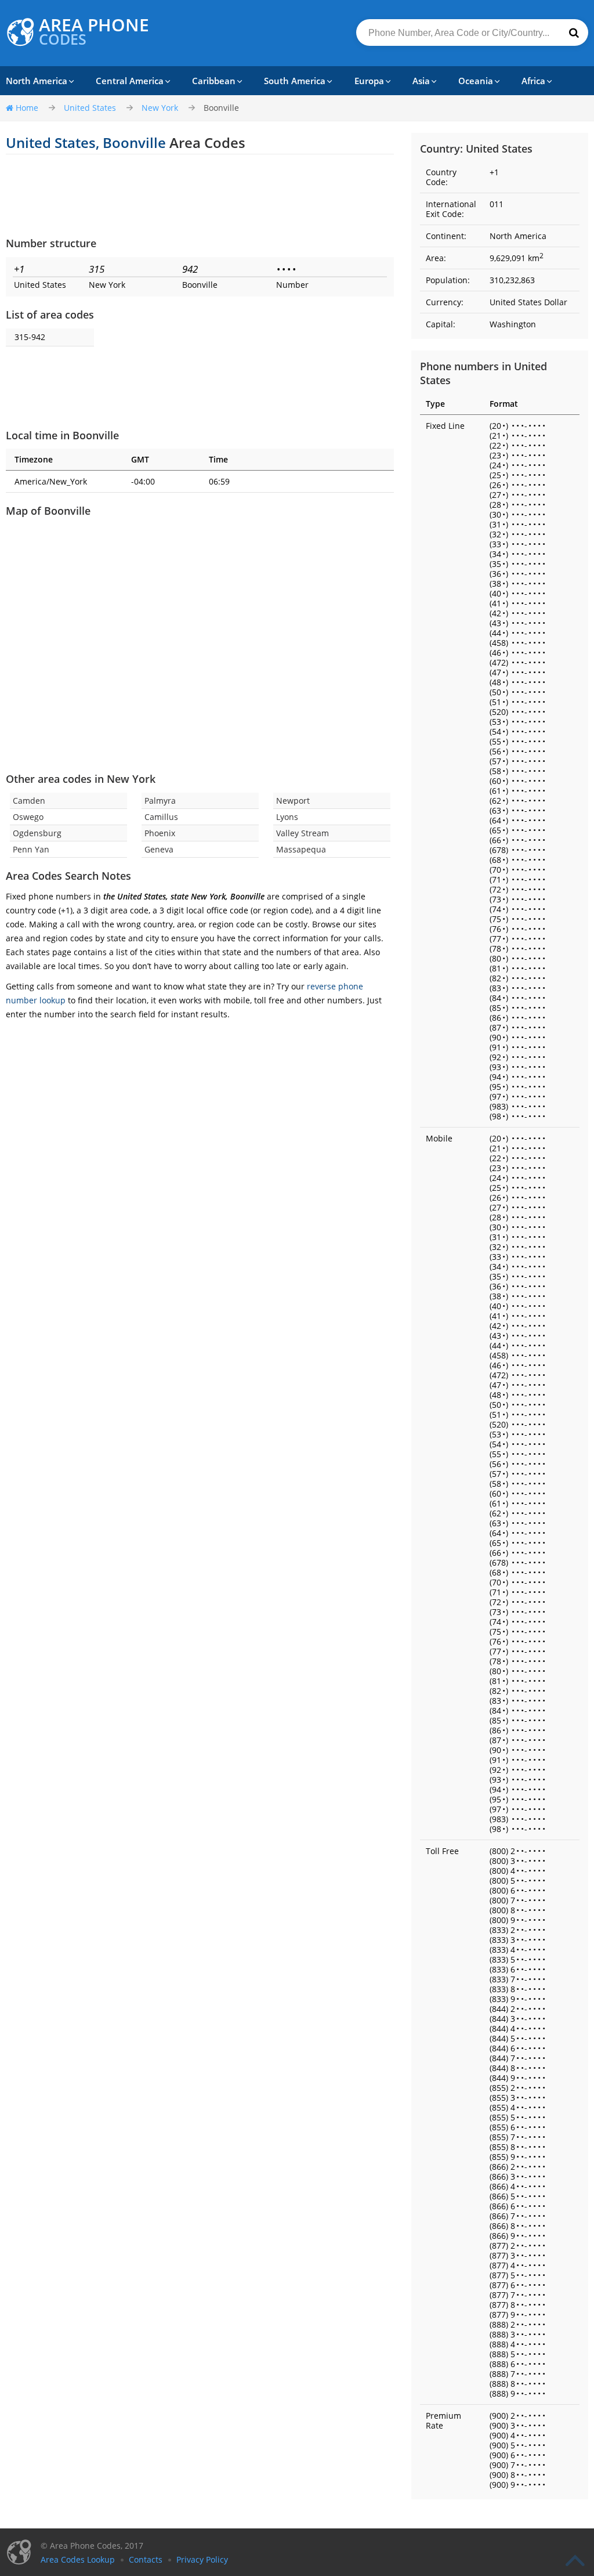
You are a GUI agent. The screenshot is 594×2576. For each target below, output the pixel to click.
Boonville (221, 108)
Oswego (28, 817)
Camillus (161, 817)
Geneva (159, 849)
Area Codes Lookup (78, 2559)
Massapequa (301, 849)
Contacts (146, 2559)
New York (160, 108)
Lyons (287, 817)
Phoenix (160, 833)
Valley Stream (303, 833)
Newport (293, 801)
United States (90, 108)
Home (27, 108)
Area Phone (94, 32)
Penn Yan (31, 849)
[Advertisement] (200, 195)
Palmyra (160, 801)
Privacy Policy (202, 2559)
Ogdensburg (37, 833)
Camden (29, 801)
